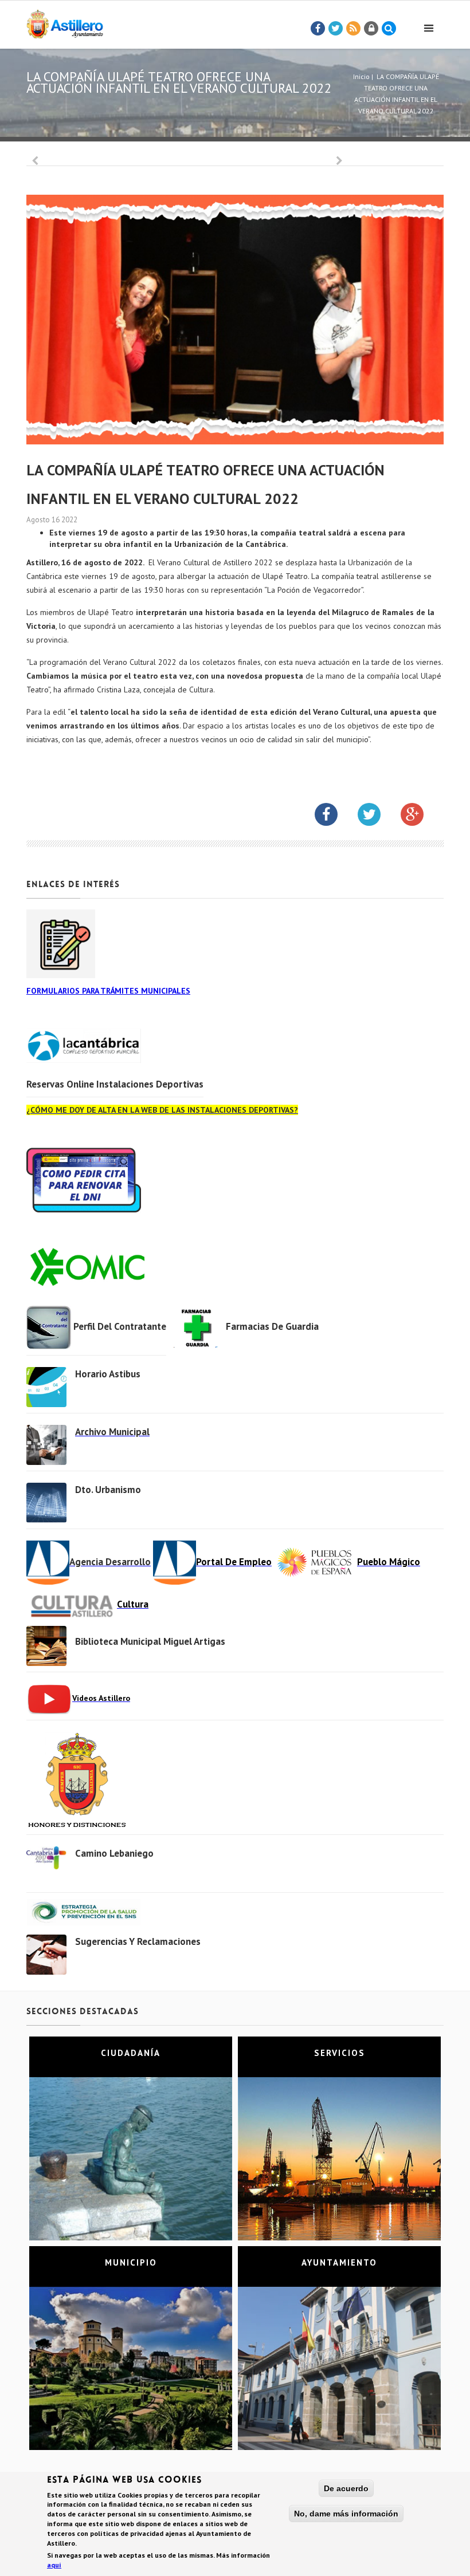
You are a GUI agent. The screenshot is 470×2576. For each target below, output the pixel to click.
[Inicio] (65, 22)
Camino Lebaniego (114, 1853)
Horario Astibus (108, 1374)
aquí (54, 2565)
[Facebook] (318, 29)
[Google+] (421, 817)
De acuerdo (346, 2488)
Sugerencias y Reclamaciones (138, 1941)
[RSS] (354, 29)
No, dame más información (346, 2514)
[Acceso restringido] (371, 29)
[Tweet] (336, 29)
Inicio (361, 76)
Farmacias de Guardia (272, 1326)
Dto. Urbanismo (108, 1490)
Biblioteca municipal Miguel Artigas (150, 1641)
